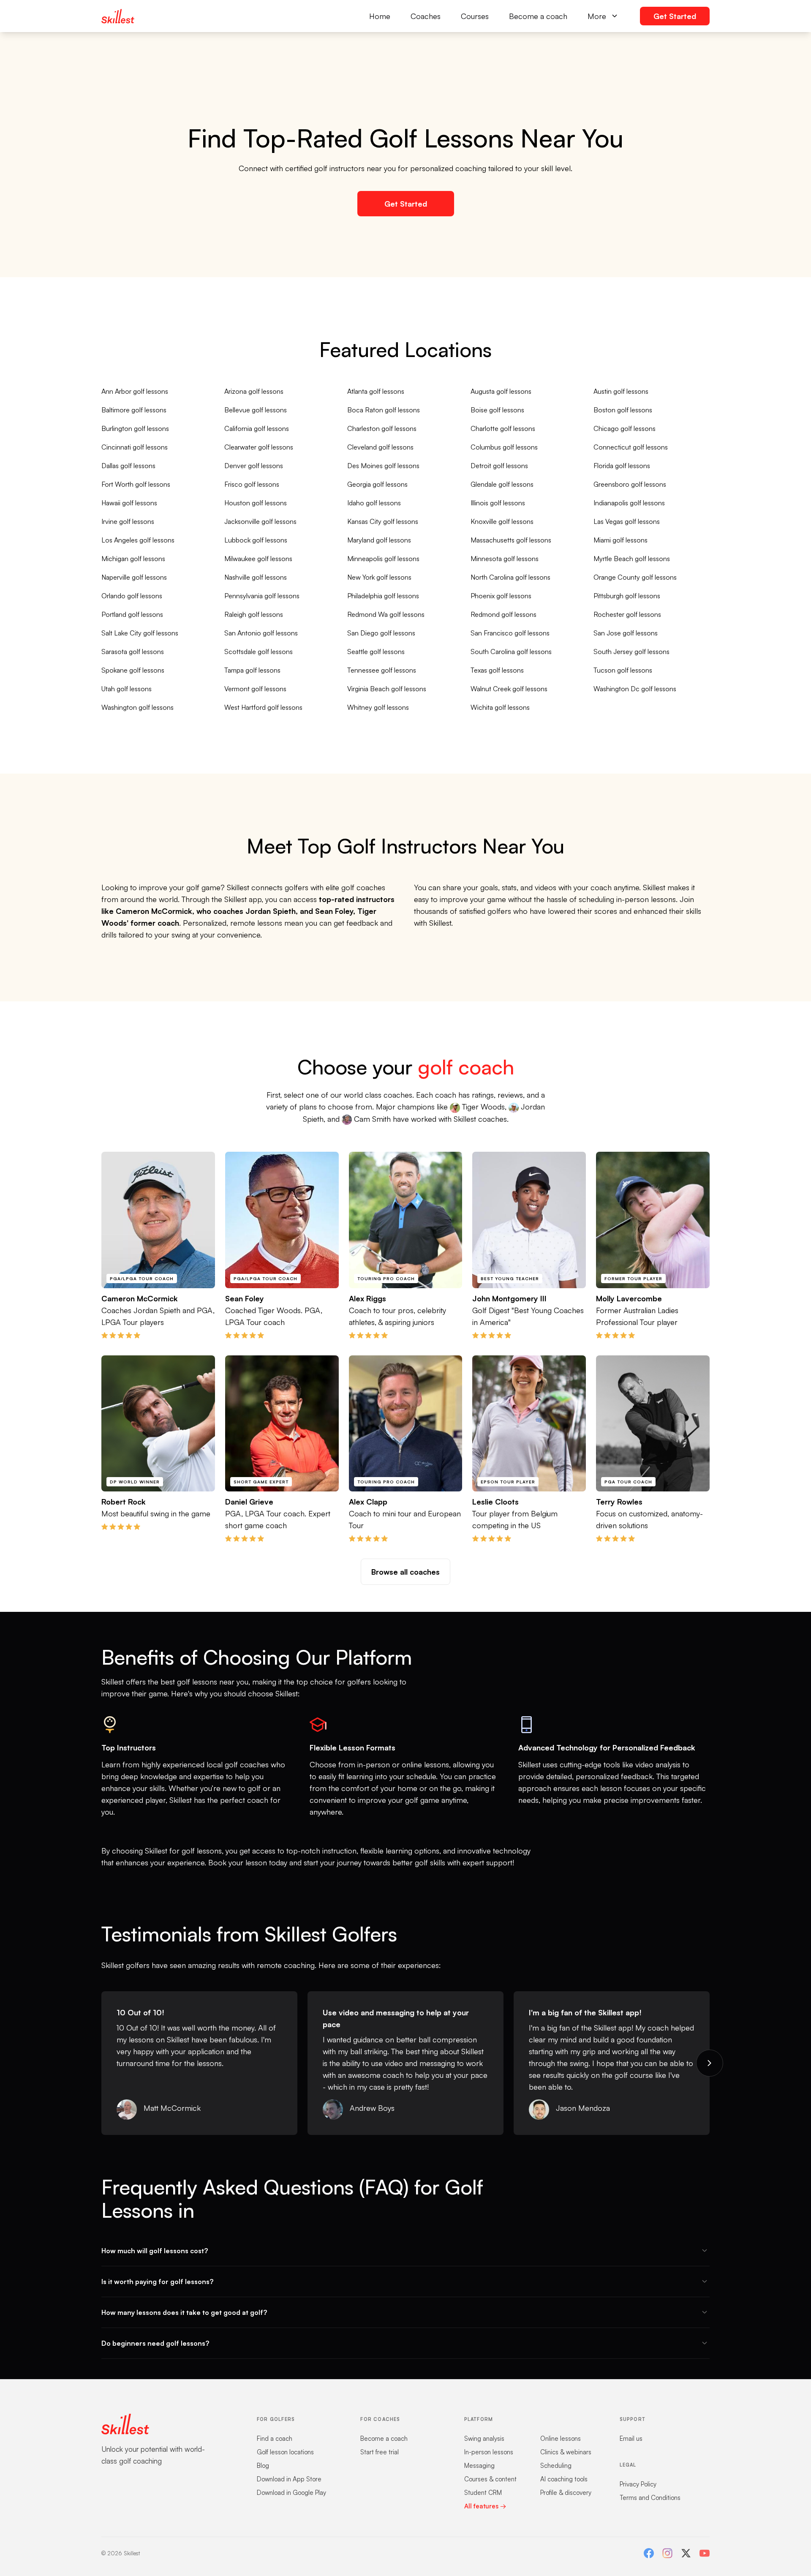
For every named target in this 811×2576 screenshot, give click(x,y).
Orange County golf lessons (635, 577)
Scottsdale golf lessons (259, 651)
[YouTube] (705, 2553)
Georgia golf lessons (377, 484)
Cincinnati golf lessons (135, 447)
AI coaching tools (564, 2479)
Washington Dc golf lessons (635, 689)
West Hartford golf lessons (263, 707)
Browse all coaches (405, 1572)
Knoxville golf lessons (502, 521)
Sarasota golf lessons (133, 651)
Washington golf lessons (137, 707)
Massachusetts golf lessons (511, 540)
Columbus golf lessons (504, 447)
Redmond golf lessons (503, 614)
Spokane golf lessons (133, 670)
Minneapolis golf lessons (383, 559)
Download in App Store (289, 2479)
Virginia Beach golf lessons (387, 689)
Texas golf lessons (497, 670)
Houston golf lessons (256, 503)
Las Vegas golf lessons (627, 521)
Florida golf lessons (622, 466)
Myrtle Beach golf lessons (632, 559)
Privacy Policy (638, 2484)
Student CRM (483, 2493)
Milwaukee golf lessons (258, 559)
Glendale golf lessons (502, 484)
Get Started (675, 16)
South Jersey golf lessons (631, 651)
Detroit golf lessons (499, 466)
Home (380, 16)
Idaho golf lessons (374, 503)
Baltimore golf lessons (134, 410)
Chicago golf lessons (625, 428)
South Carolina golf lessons (511, 651)
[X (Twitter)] (686, 2553)
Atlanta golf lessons (376, 391)
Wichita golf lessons (500, 707)
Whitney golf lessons (378, 707)
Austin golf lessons (621, 391)
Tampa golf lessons (252, 670)
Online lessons (561, 2438)
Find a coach (275, 2438)
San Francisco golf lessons (510, 633)
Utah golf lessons (127, 689)
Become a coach (538, 16)
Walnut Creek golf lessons (509, 689)
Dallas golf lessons (128, 466)
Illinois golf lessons (498, 503)
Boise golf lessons (497, 410)
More (597, 16)
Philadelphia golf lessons (383, 596)
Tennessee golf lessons (382, 670)
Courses (475, 16)
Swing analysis (484, 2438)
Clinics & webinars (566, 2452)
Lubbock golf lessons (256, 540)
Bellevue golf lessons (256, 410)
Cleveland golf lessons (380, 447)
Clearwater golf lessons (259, 447)
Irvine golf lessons (128, 521)
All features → (485, 2506)
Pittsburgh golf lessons (627, 596)
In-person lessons (489, 2452)
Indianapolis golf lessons (629, 503)
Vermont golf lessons (255, 689)
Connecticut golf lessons (631, 447)
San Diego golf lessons (381, 633)
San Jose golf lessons (626, 633)
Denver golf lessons (254, 466)
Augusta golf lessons (501, 391)
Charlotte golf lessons (503, 428)
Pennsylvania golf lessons (262, 596)
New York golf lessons (379, 577)
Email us (631, 2438)
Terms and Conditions (650, 2498)
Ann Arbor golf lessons (135, 391)
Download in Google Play (291, 2493)
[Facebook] (649, 2553)
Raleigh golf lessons (254, 614)
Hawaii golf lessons (129, 503)
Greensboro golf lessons (630, 484)
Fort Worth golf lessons (136, 484)
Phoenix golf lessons (501, 596)
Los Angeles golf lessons (138, 540)
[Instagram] (667, 2553)
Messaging (479, 2466)
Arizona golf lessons (254, 391)
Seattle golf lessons (376, 651)
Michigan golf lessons (133, 559)
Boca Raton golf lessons (384, 410)
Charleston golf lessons (382, 428)
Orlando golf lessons (132, 596)
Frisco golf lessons (252, 484)
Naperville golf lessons (134, 577)
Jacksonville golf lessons (260, 521)
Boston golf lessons (623, 410)
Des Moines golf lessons (383, 466)
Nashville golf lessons (256, 577)
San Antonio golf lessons (261, 633)
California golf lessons (257, 428)
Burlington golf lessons (135, 428)
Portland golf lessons (132, 614)
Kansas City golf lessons (383, 521)
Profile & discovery (566, 2493)
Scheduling (556, 2466)
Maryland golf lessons (379, 540)
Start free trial (380, 2452)
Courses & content (490, 2479)
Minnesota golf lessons (505, 559)
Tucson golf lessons (623, 670)
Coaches (426, 16)
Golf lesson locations (285, 2452)
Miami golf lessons (620, 540)
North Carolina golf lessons (510, 577)
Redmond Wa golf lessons (386, 614)
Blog (263, 2466)
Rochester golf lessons (627, 614)
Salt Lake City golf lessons (140, 633)
